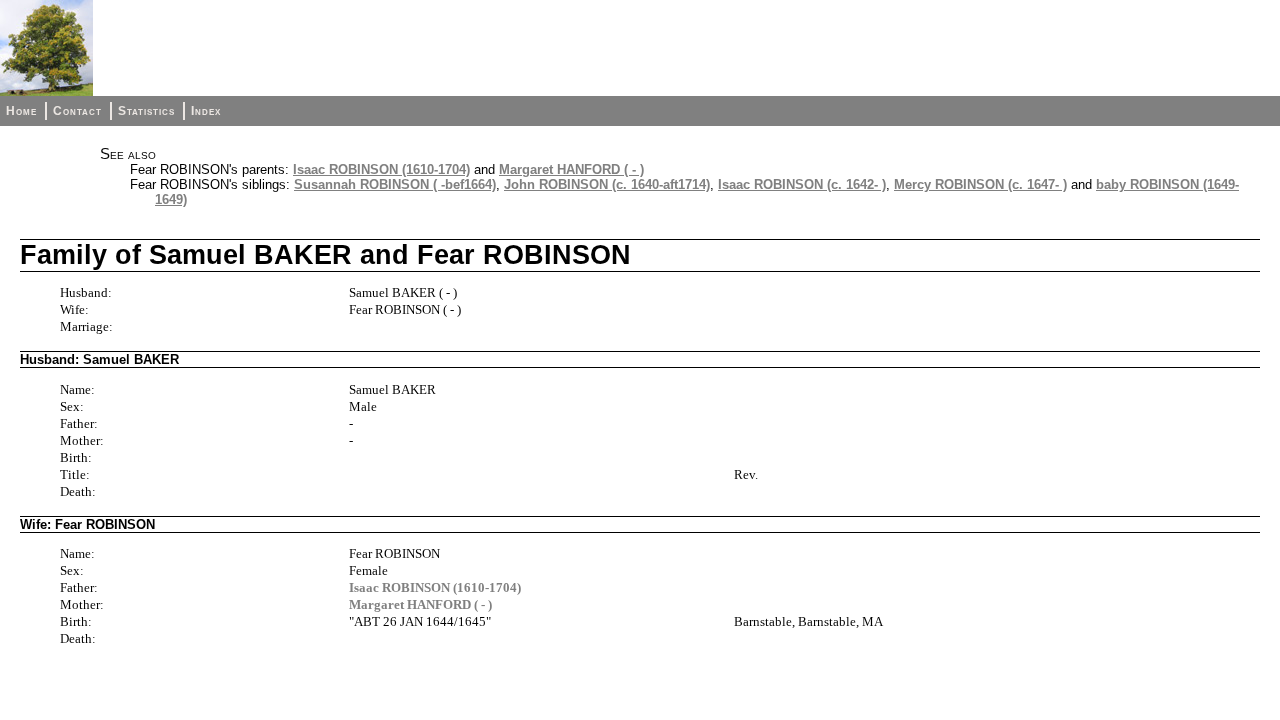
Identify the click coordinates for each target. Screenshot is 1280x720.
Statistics (146, 111)
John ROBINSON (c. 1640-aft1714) (607, 184)
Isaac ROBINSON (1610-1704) (381, 169)
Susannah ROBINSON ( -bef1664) (395, 184)
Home (21, 111)
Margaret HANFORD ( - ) (571, 169)
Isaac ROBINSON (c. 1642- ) (802, 184)
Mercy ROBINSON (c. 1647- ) (980, 184)
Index (206, 111)
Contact (77, 111)
